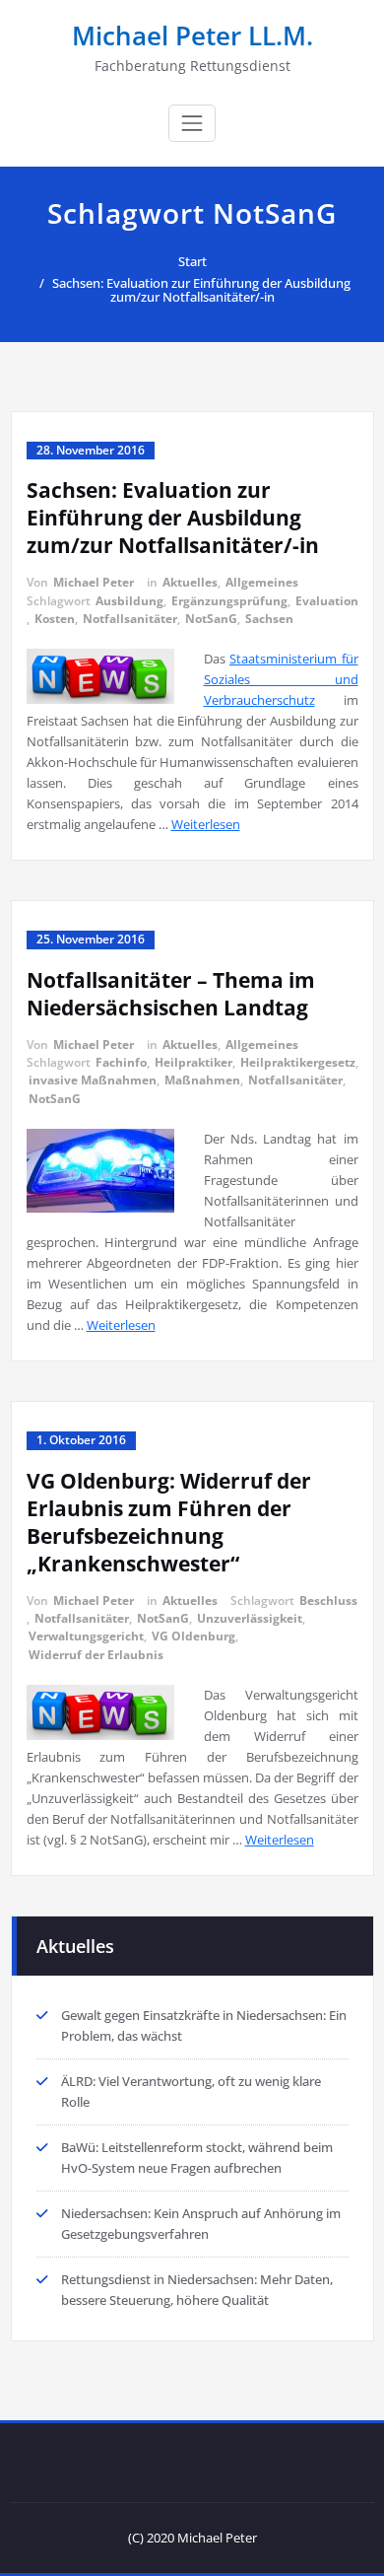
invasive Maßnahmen (93, 1080)
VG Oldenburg (193, 1636)
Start (192, 261)
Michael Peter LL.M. (192, 35)
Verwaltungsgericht (86, 1636)
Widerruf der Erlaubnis (96, 1655)
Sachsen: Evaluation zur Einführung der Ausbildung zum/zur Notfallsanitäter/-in (201, 290)
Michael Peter (94, 582)
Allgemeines (262, 582)
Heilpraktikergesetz (298, 1062)
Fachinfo (121, 1062)
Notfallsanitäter (130, 619)
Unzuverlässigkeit (250, 1618)
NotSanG (211, 619)
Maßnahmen (202, 1080)
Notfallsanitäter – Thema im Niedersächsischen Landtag (171, 994)
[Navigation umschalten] (192, 123)
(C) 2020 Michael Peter (192, 2538)
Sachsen (269, 619)
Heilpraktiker (193, 1062)
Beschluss (328, 1601)
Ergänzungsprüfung (229, 601)
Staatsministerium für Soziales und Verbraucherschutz (281, 679)
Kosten (55, 619)
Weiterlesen (206, 824)
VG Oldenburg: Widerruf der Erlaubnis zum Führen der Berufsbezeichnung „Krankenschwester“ (169, 1522)
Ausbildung (129, 601)
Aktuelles (190, 582)
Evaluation (327, 601)
